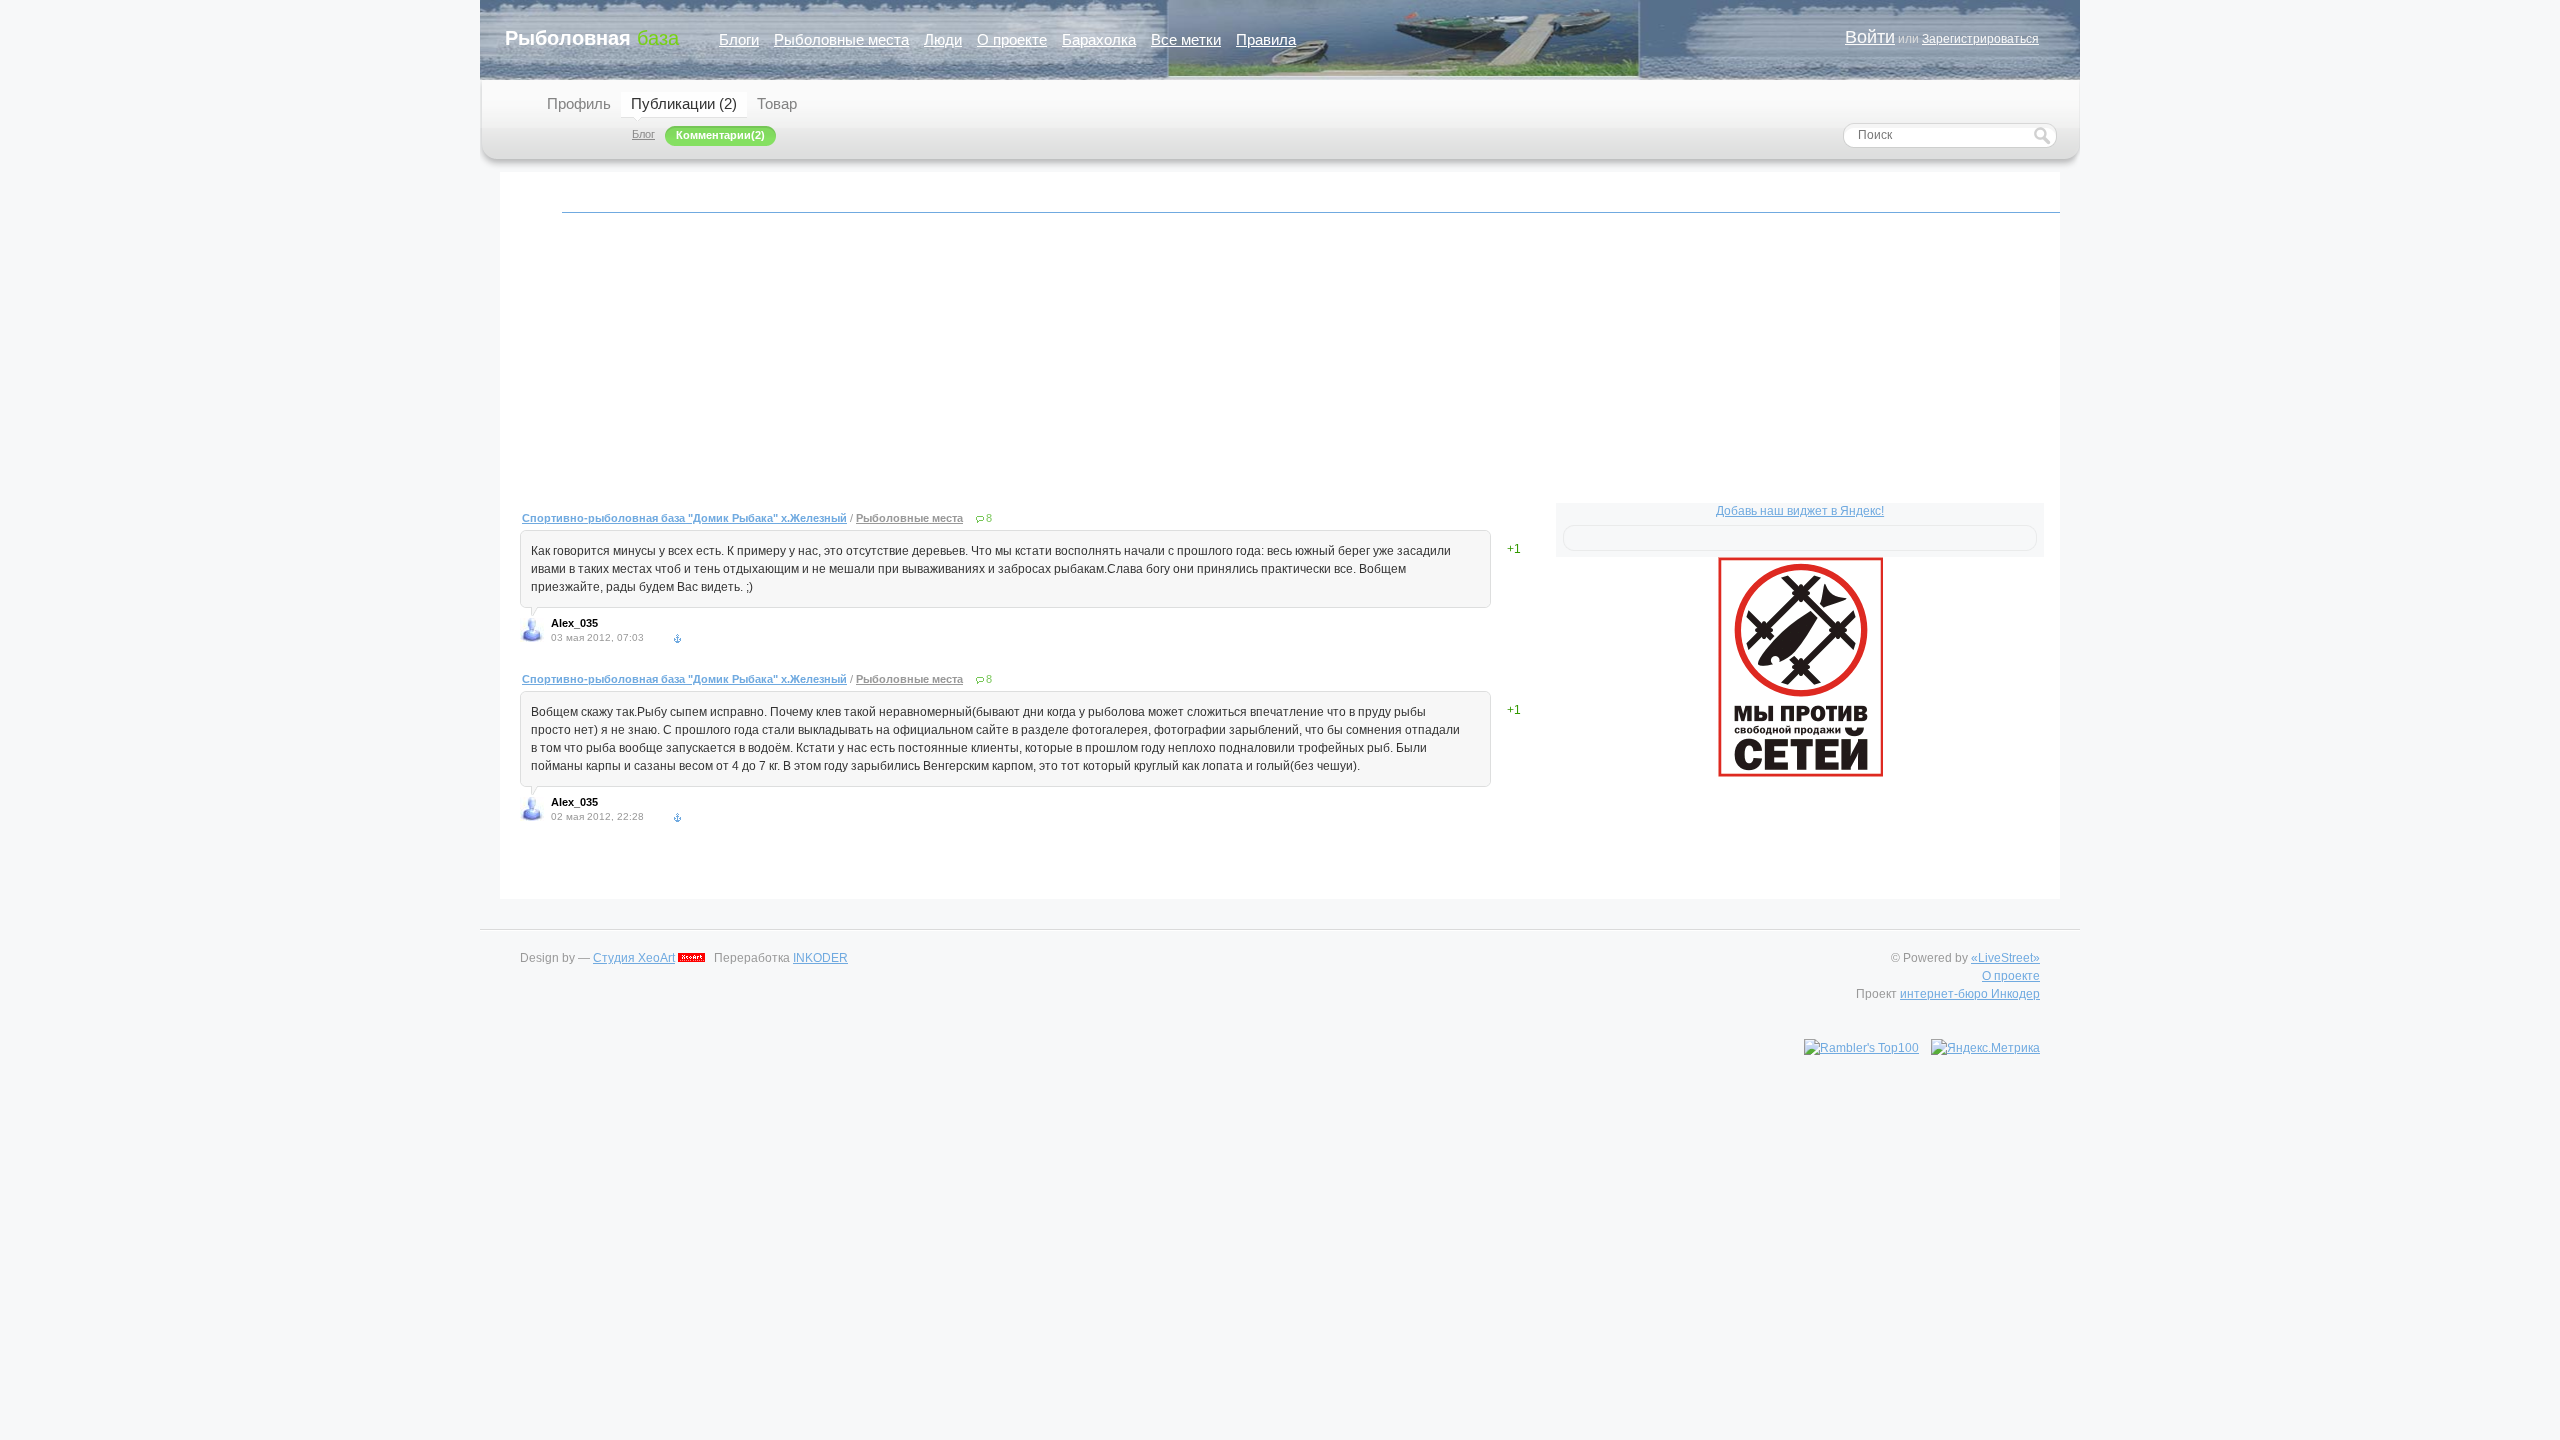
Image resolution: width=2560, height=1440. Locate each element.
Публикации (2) (684, 103)
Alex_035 (574, 623)
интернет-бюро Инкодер (1970, 994)
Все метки (1186, 39)
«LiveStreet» (2005, 958)
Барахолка (1099, 39)
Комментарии (713, 135)
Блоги (739, 39)
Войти (1870, 37)
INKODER (820, 958)
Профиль (579, 103)
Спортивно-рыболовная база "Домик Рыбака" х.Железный (684, 518)
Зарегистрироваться (1980, 39)
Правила (1266, 39)
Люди (943, 39)
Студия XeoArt (634, 958)
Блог (643, 134)
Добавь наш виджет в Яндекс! (1800, 511)
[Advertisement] (1120, 369)
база (592, 38)
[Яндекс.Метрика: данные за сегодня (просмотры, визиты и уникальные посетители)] (1985, 1048)
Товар (777, 103)
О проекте (1012, 39)
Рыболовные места (841, 39)
